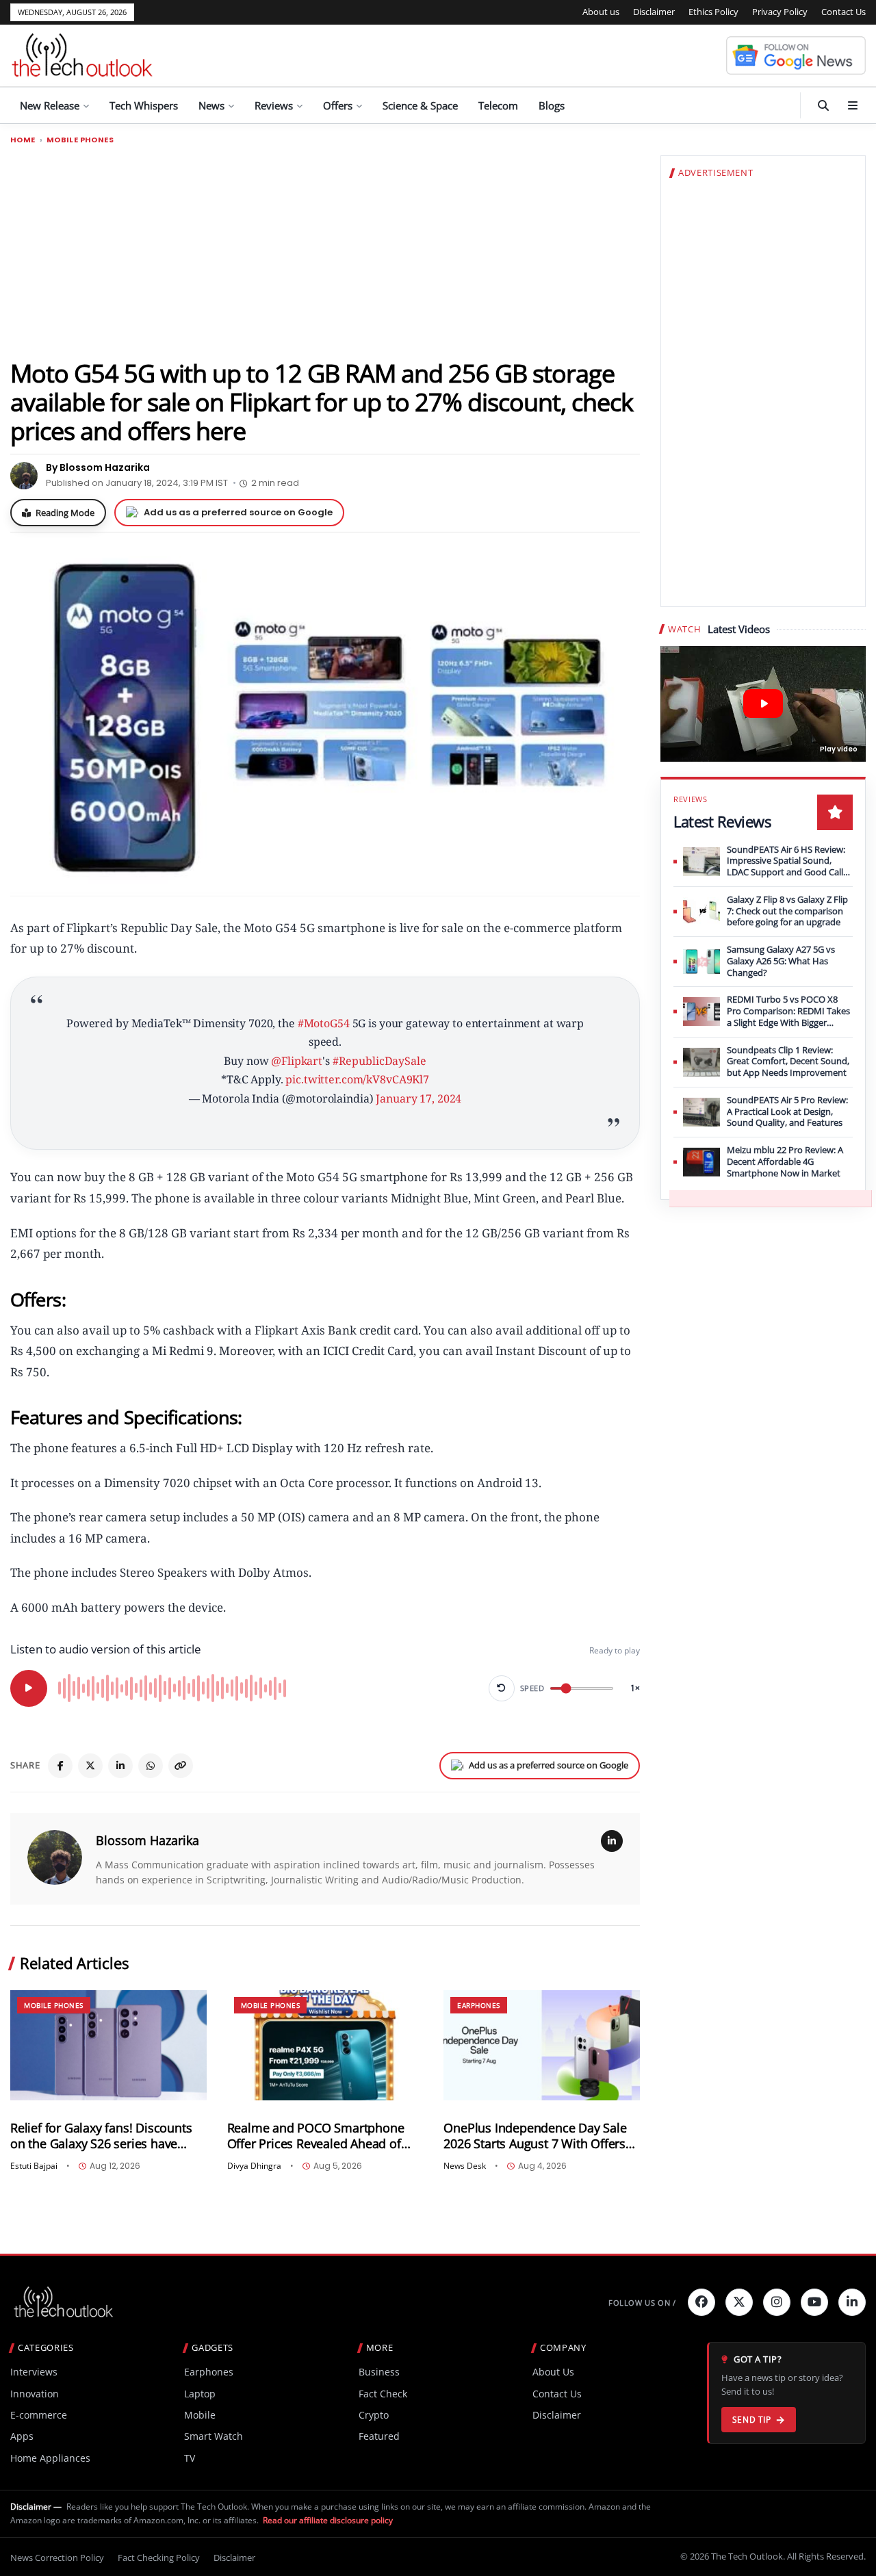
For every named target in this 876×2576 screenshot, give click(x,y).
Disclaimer (654, 12)
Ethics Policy (713, 12)
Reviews (274, 105)
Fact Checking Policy (159, 2558)
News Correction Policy (57, 2558)
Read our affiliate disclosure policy (328, 2520)
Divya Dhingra (254, 2166)
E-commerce (39, 2415)
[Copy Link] (181, 1766)
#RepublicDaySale (379, 1061)
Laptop (200, 2394)
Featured (379, 2436)
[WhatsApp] (151, 1766)
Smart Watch (214, 2436)
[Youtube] (814, 2302)
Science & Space (420, 105)
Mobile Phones (80, 140)
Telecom (498, 105)
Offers (338, 105)
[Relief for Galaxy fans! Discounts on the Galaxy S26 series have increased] (108, 2045)
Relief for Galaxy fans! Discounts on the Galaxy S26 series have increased (101, 2136)
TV (190, 2458)
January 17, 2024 (418, 1098)
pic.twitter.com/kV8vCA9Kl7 (357, 1079)
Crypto (374, 2415)
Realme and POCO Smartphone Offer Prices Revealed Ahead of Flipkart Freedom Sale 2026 (316, 2136)
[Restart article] (502, 1688)
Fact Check (383, 2394)
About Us (553, 2372)
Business (379, 2372)
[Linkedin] (852, 2302)
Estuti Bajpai (34, 2166)
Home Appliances (50, 2458)
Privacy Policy (780, 12)
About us (601, 12)
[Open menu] (853, 105)
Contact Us (843, 12)
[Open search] (823, 105)
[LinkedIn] (120, 1766)
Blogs (552, 105)
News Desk (465, 2166)
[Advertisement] (325, 251)
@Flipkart (297, 1061)
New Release (50, 105)
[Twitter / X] (90, 1766)
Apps (22, 2436)
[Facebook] (60, 1766)
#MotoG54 (324, 1023)
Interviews (34, 2372)
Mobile (200, 2415)
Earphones (479, 2005)
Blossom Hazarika (147, 1840)
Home (23, 140)
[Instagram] (777, 2302)
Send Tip (752, 2420)
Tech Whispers (144, 105)
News (211, 105)
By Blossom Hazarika (98, 467)
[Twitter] (739, 2302)
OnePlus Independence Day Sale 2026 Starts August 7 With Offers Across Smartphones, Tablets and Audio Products (538, 2136)
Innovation (35, 2394)
